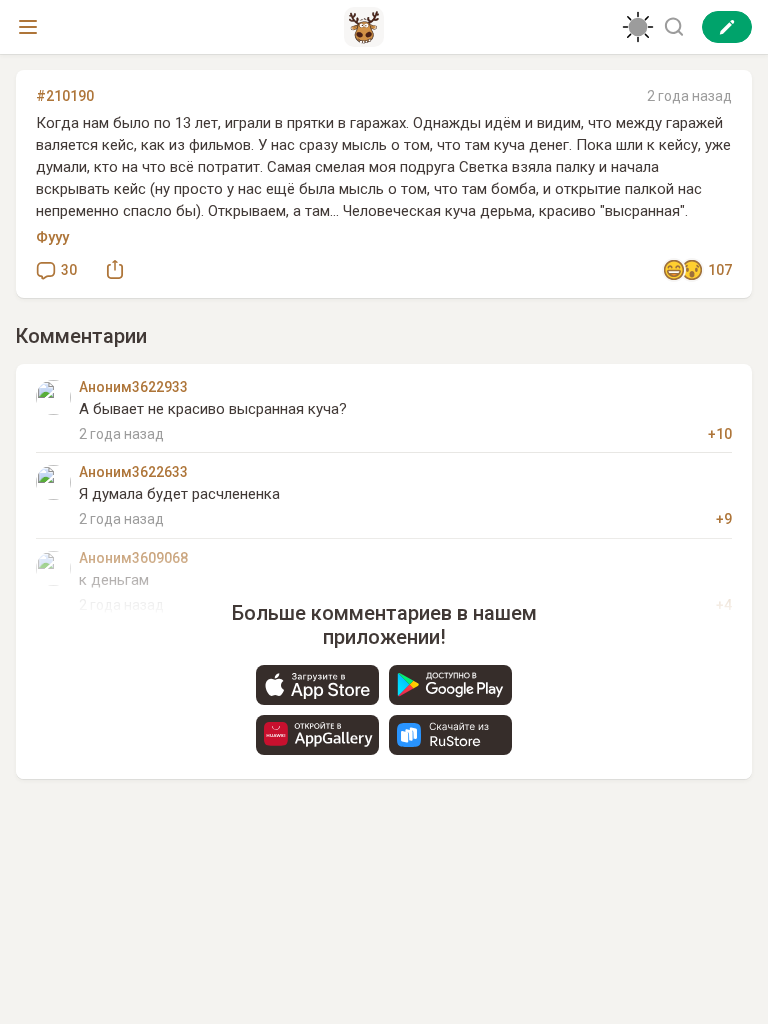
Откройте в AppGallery (317, 735)
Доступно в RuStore (450, 735)
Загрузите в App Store (317, 685)
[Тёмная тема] (638, 27)
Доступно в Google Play (450, 685)
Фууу (52, 237)
